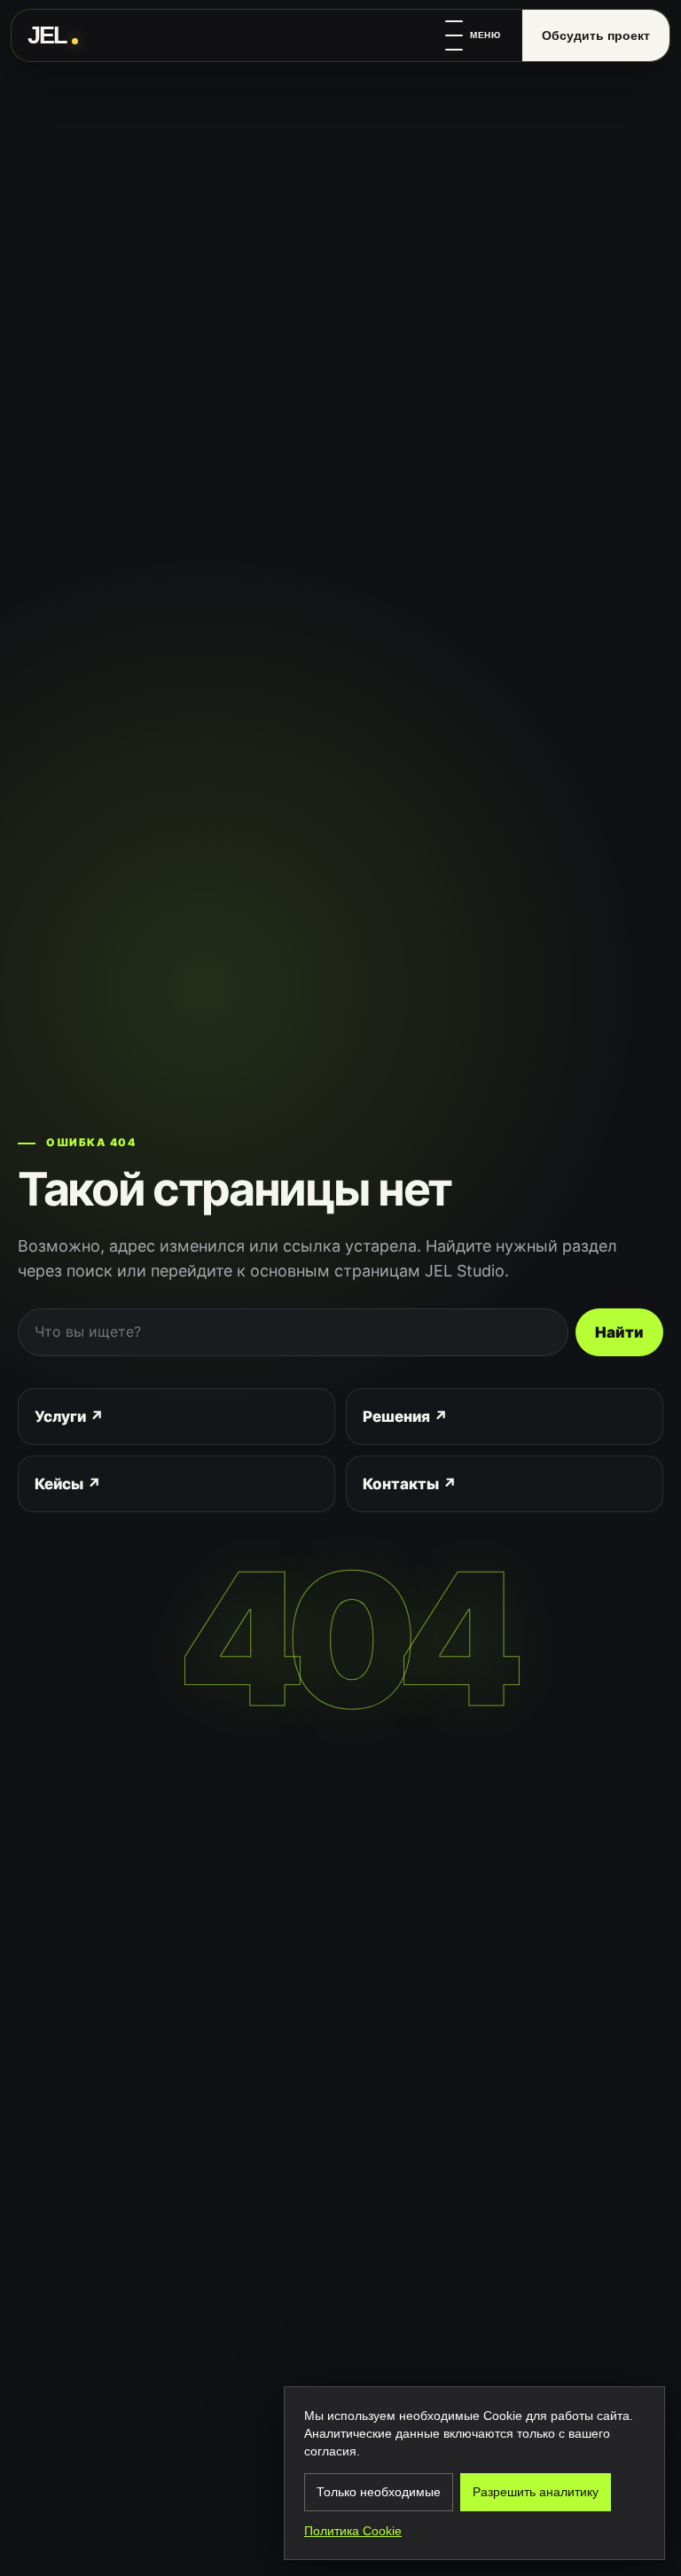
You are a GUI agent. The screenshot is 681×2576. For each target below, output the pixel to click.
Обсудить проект (596, 35)
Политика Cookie (353, 2531)
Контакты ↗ (410, 1484)
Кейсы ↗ (68, 1484)
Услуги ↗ (69, 1417)
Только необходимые (379, 2492)
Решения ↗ (405, 1417)
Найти (619, 1332)
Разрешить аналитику (536, 2492)
